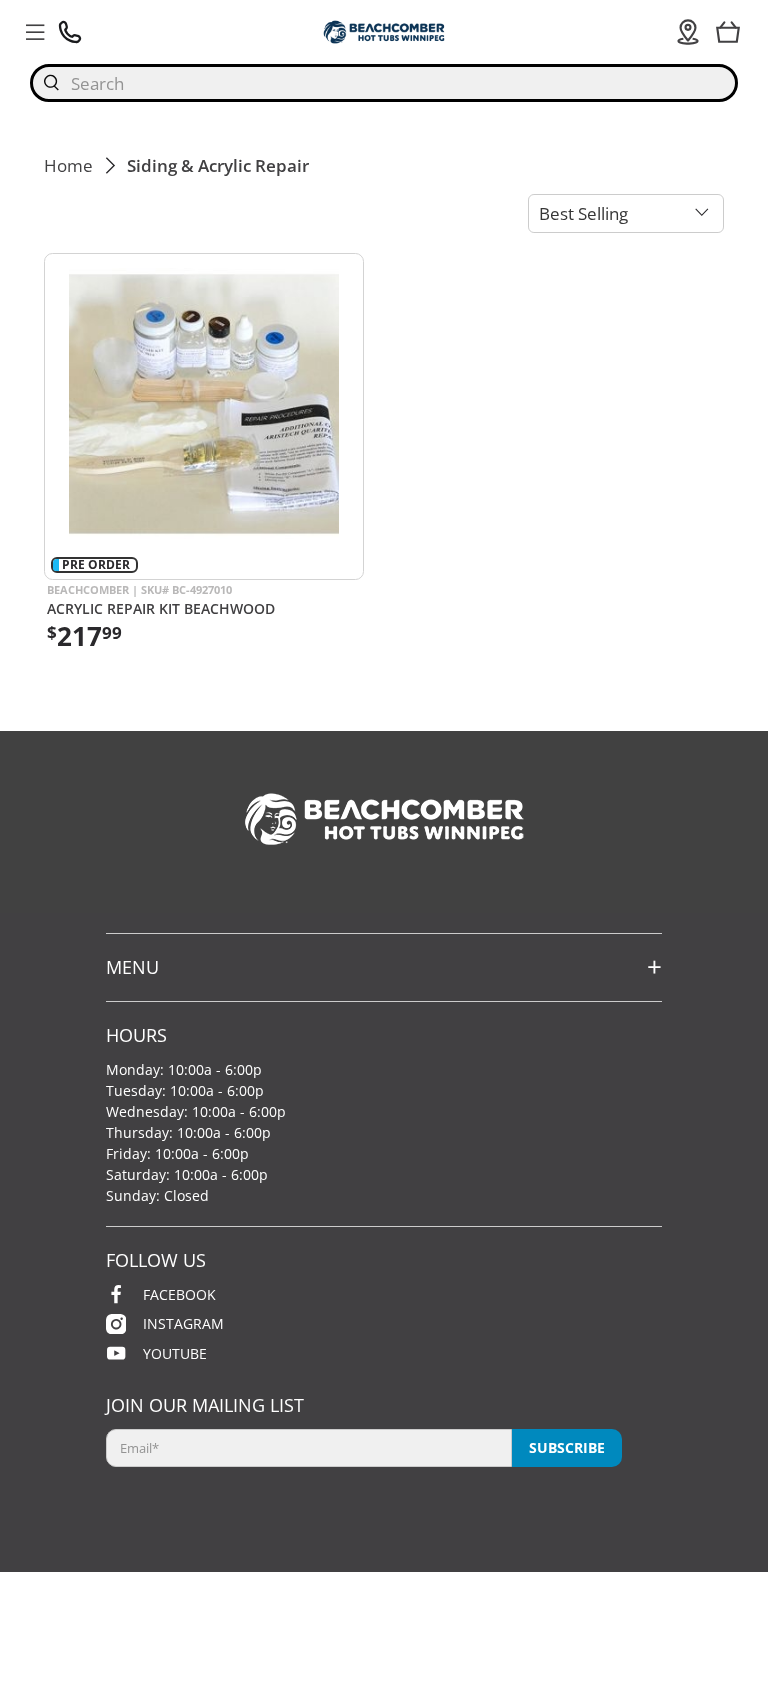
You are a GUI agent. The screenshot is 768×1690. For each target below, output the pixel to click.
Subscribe (567, 1447)
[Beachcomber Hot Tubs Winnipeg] (384, 31)
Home (68, 165)
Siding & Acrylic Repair (218, 165)
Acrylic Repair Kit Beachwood (161, 608)
